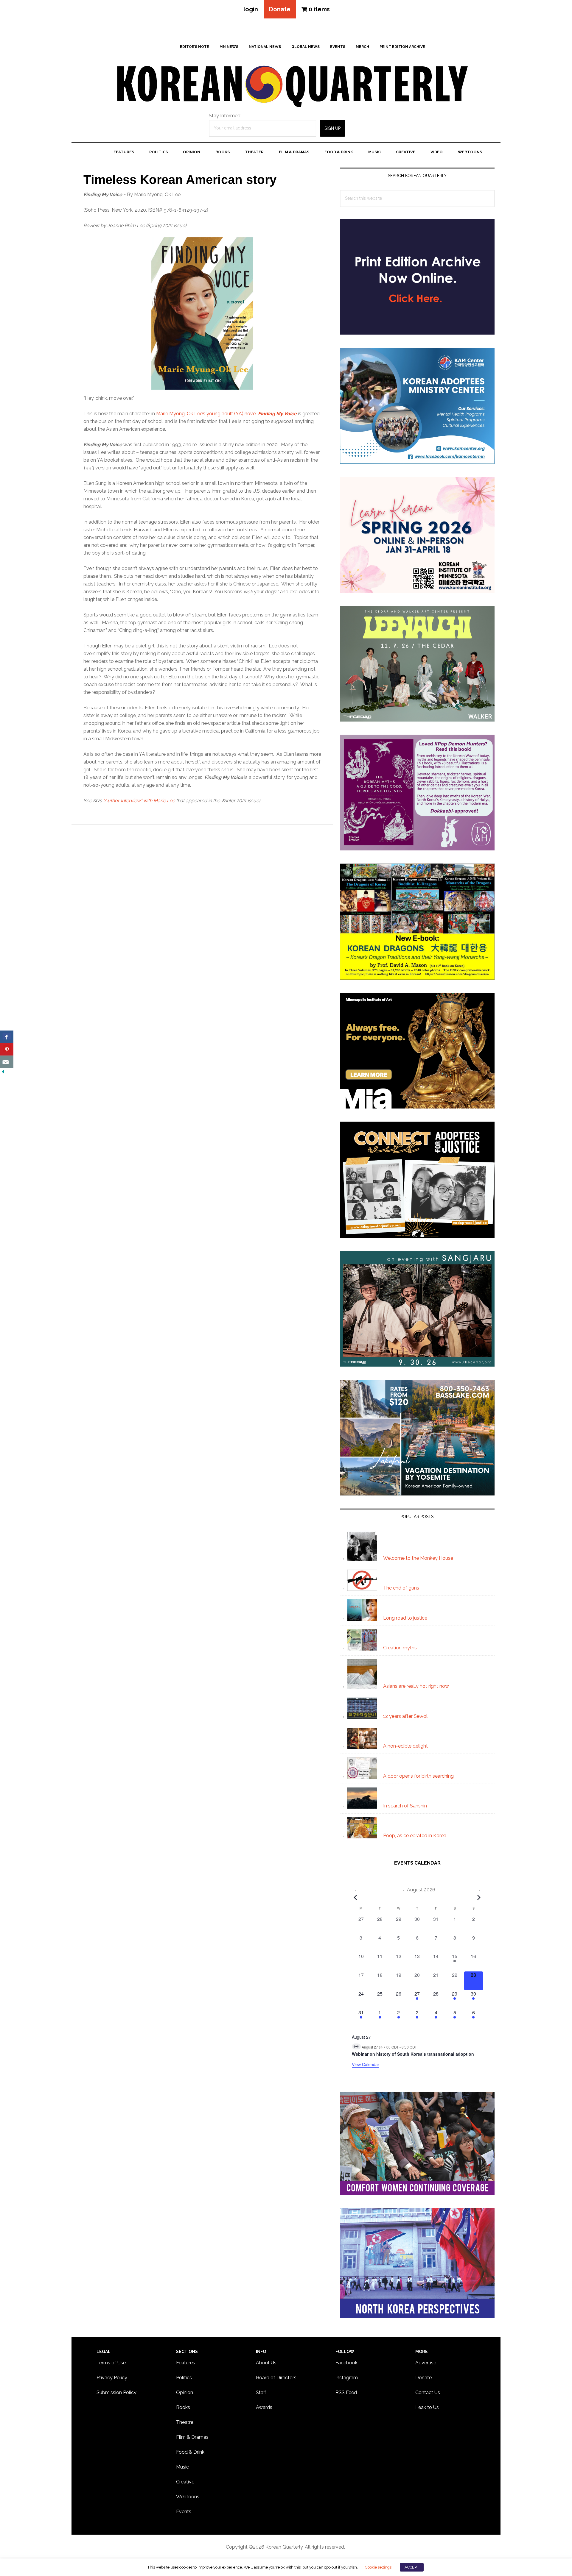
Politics (184, 2378)
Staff (261, 2392)
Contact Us (428, 2392)
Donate (280, 9)
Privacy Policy (112, 2378)
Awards (264, 2407)
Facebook (346, 2363)
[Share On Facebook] (7, 1037)
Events (184, 2512)
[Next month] (479, 1897)
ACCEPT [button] (412, 2567)
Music (182, 2467)
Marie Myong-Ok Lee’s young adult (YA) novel (226, 414)
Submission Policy (116, 2392)
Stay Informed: (225, 116)
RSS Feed (346, 2392)
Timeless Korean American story (180, 180)
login (251, 9)
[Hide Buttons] (3, 1072)
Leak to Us (427, 2407)
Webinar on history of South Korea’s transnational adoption (413, 2054)
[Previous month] (355, 1897)
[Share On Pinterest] (7, 1049)
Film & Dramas (192, 2437)
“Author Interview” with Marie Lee (139, 801)
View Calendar (366, 2064)
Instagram (347, 2378)
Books (183, 2407)
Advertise (426, 2363)
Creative (185, 2482)
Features (186, 2363)
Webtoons (188, 2497)
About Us (266, 2363)
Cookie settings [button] (378, 2567)
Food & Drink (190, 2452)
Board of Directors (276, 2378)
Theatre (185, 2422)
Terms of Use (111, 2363)
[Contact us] (7, 1062)
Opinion (185, 2392)
